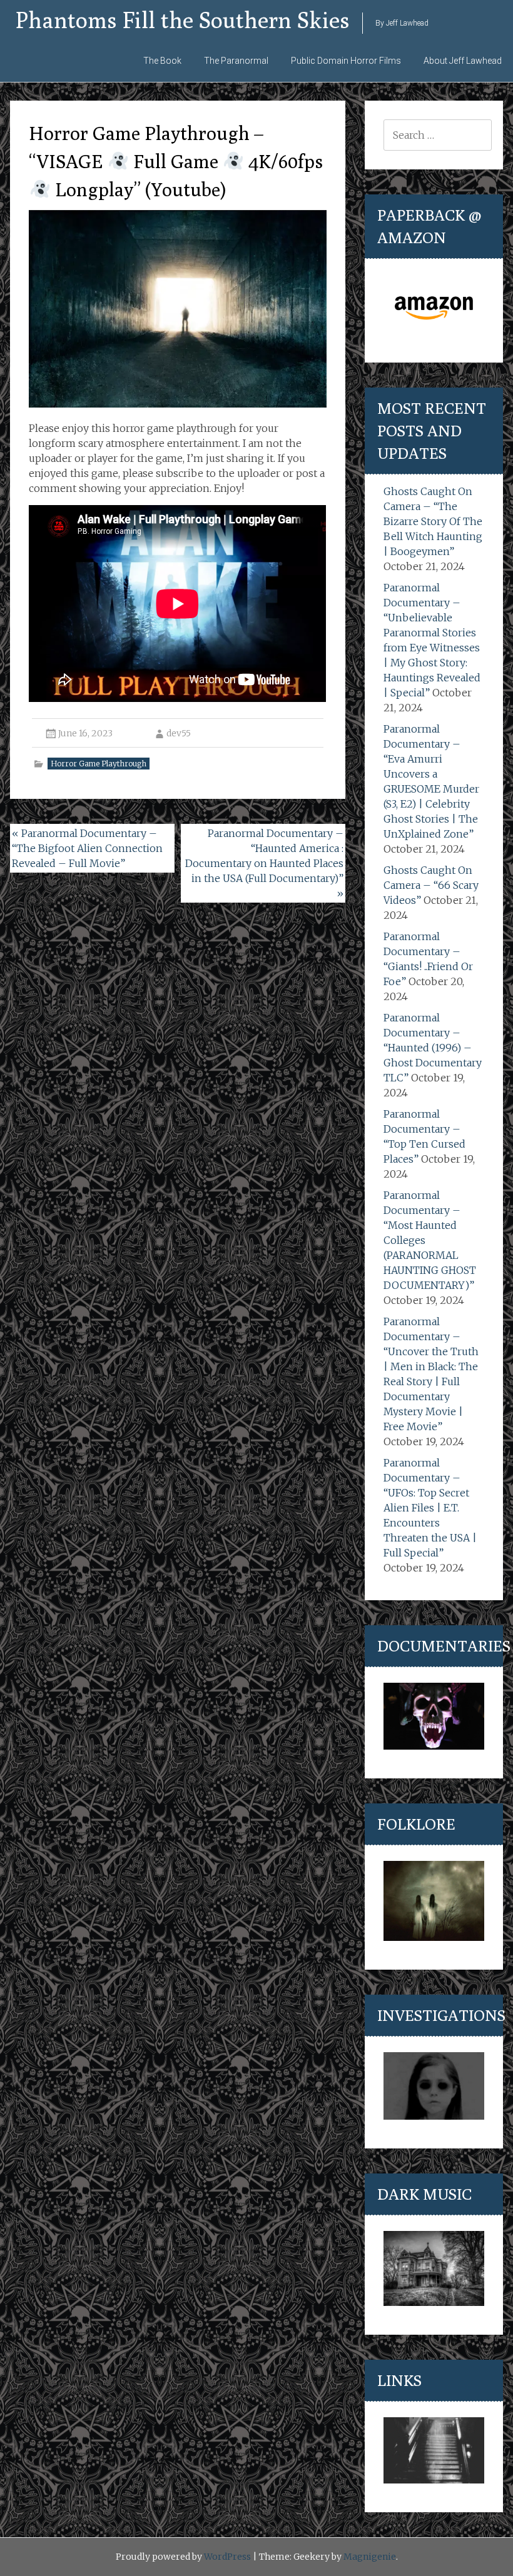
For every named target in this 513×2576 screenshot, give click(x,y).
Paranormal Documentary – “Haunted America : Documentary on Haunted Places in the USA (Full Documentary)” (264, 863)
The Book (162, 61)
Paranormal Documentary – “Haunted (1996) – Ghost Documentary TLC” (433, 1048)
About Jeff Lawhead (463, 61)
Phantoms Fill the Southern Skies (183, 20)
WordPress (227, 2557)
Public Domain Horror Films (346, 61)
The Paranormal (236, 61)
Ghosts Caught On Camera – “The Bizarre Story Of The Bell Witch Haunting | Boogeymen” (433, 521)
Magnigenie (370, 2557)
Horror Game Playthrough (99, 764)
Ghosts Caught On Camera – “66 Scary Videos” (431, 885)
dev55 (179, 733)
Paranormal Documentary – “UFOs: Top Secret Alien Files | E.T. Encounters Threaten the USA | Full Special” (430, 1508)
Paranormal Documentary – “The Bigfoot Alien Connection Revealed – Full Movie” (87, 848)
